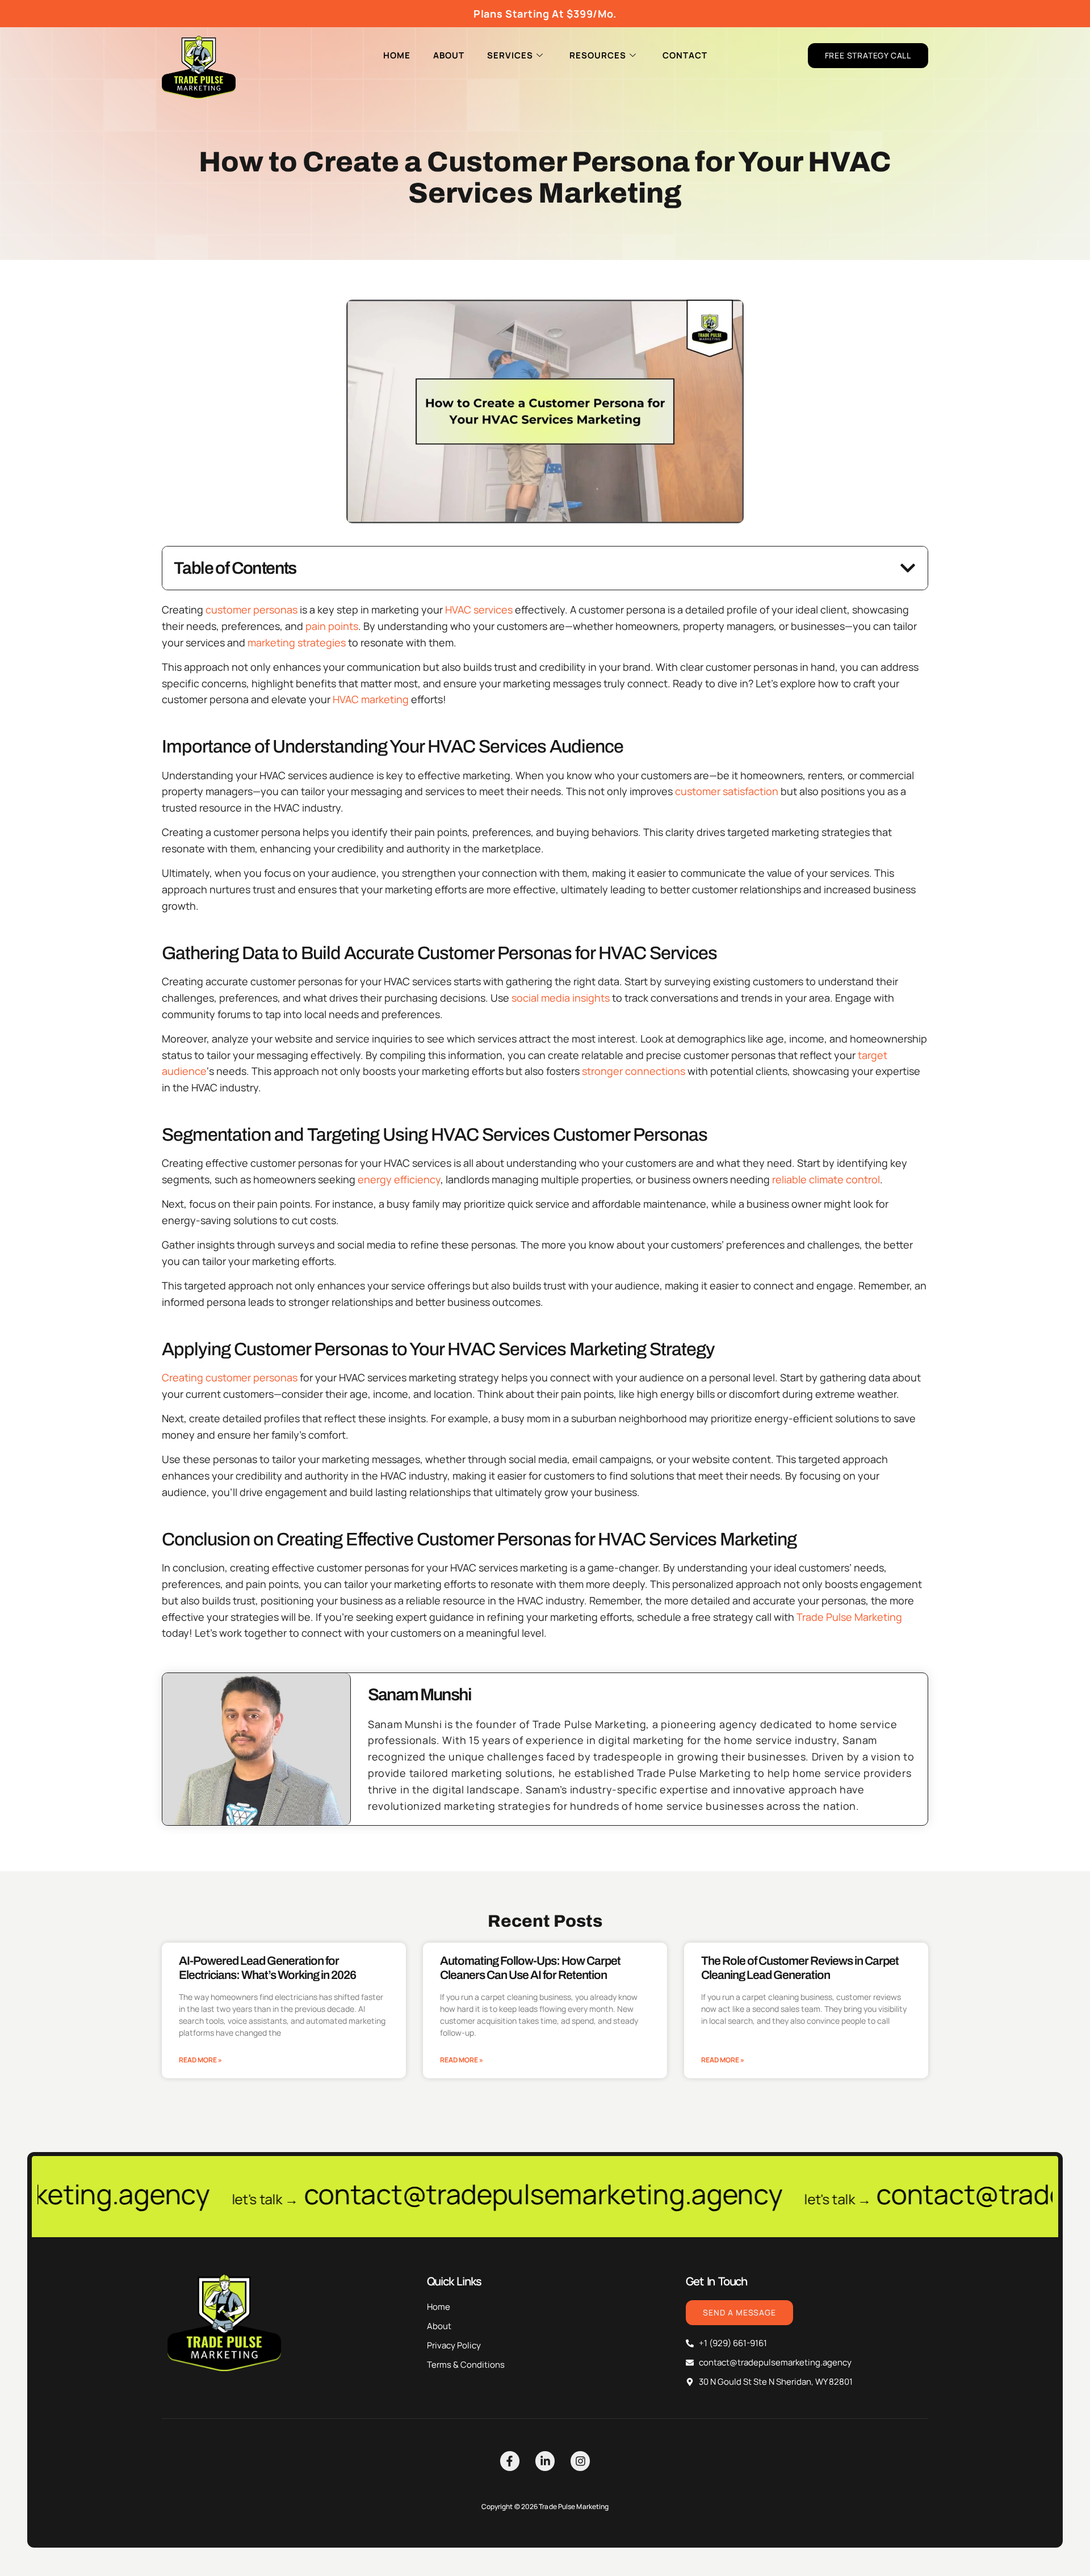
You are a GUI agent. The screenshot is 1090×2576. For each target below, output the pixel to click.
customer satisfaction (727, 791)
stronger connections (634, 1071)
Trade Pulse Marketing (849, 1617)
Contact (685, 55)
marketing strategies (297, 642)
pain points (332, 626)
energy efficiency (399, 1179)
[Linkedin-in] (545, 2461)
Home (397, 55)
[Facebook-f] (510, 2461)
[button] (908, 568)
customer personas (251, 610)
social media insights (561, 998)
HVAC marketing (371, 699)
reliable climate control (826, 1179)
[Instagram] (580, 2461)
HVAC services (479, 610)
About (449, 55)
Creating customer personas (230, 1377)
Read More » (200, 2060)
